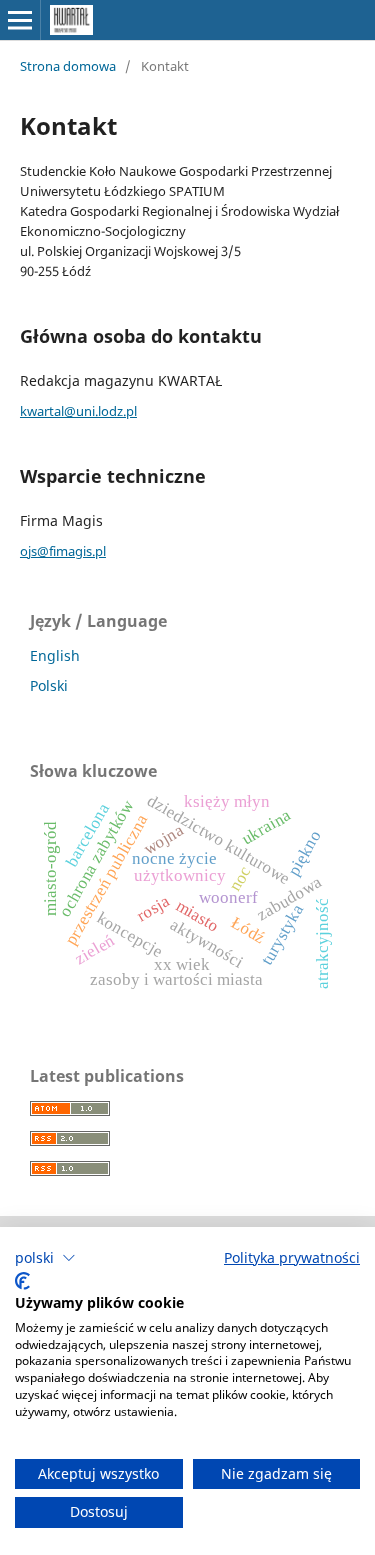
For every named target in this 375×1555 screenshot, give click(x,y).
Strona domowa (68, 66)
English (55, 655)
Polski (49, 685)
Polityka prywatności (292, 1257)
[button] (45, 1258)
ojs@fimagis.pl (63, 551)
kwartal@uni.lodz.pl (78, 411)
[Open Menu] (20, 20)
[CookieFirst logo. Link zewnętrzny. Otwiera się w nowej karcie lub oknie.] (22, 1281)
